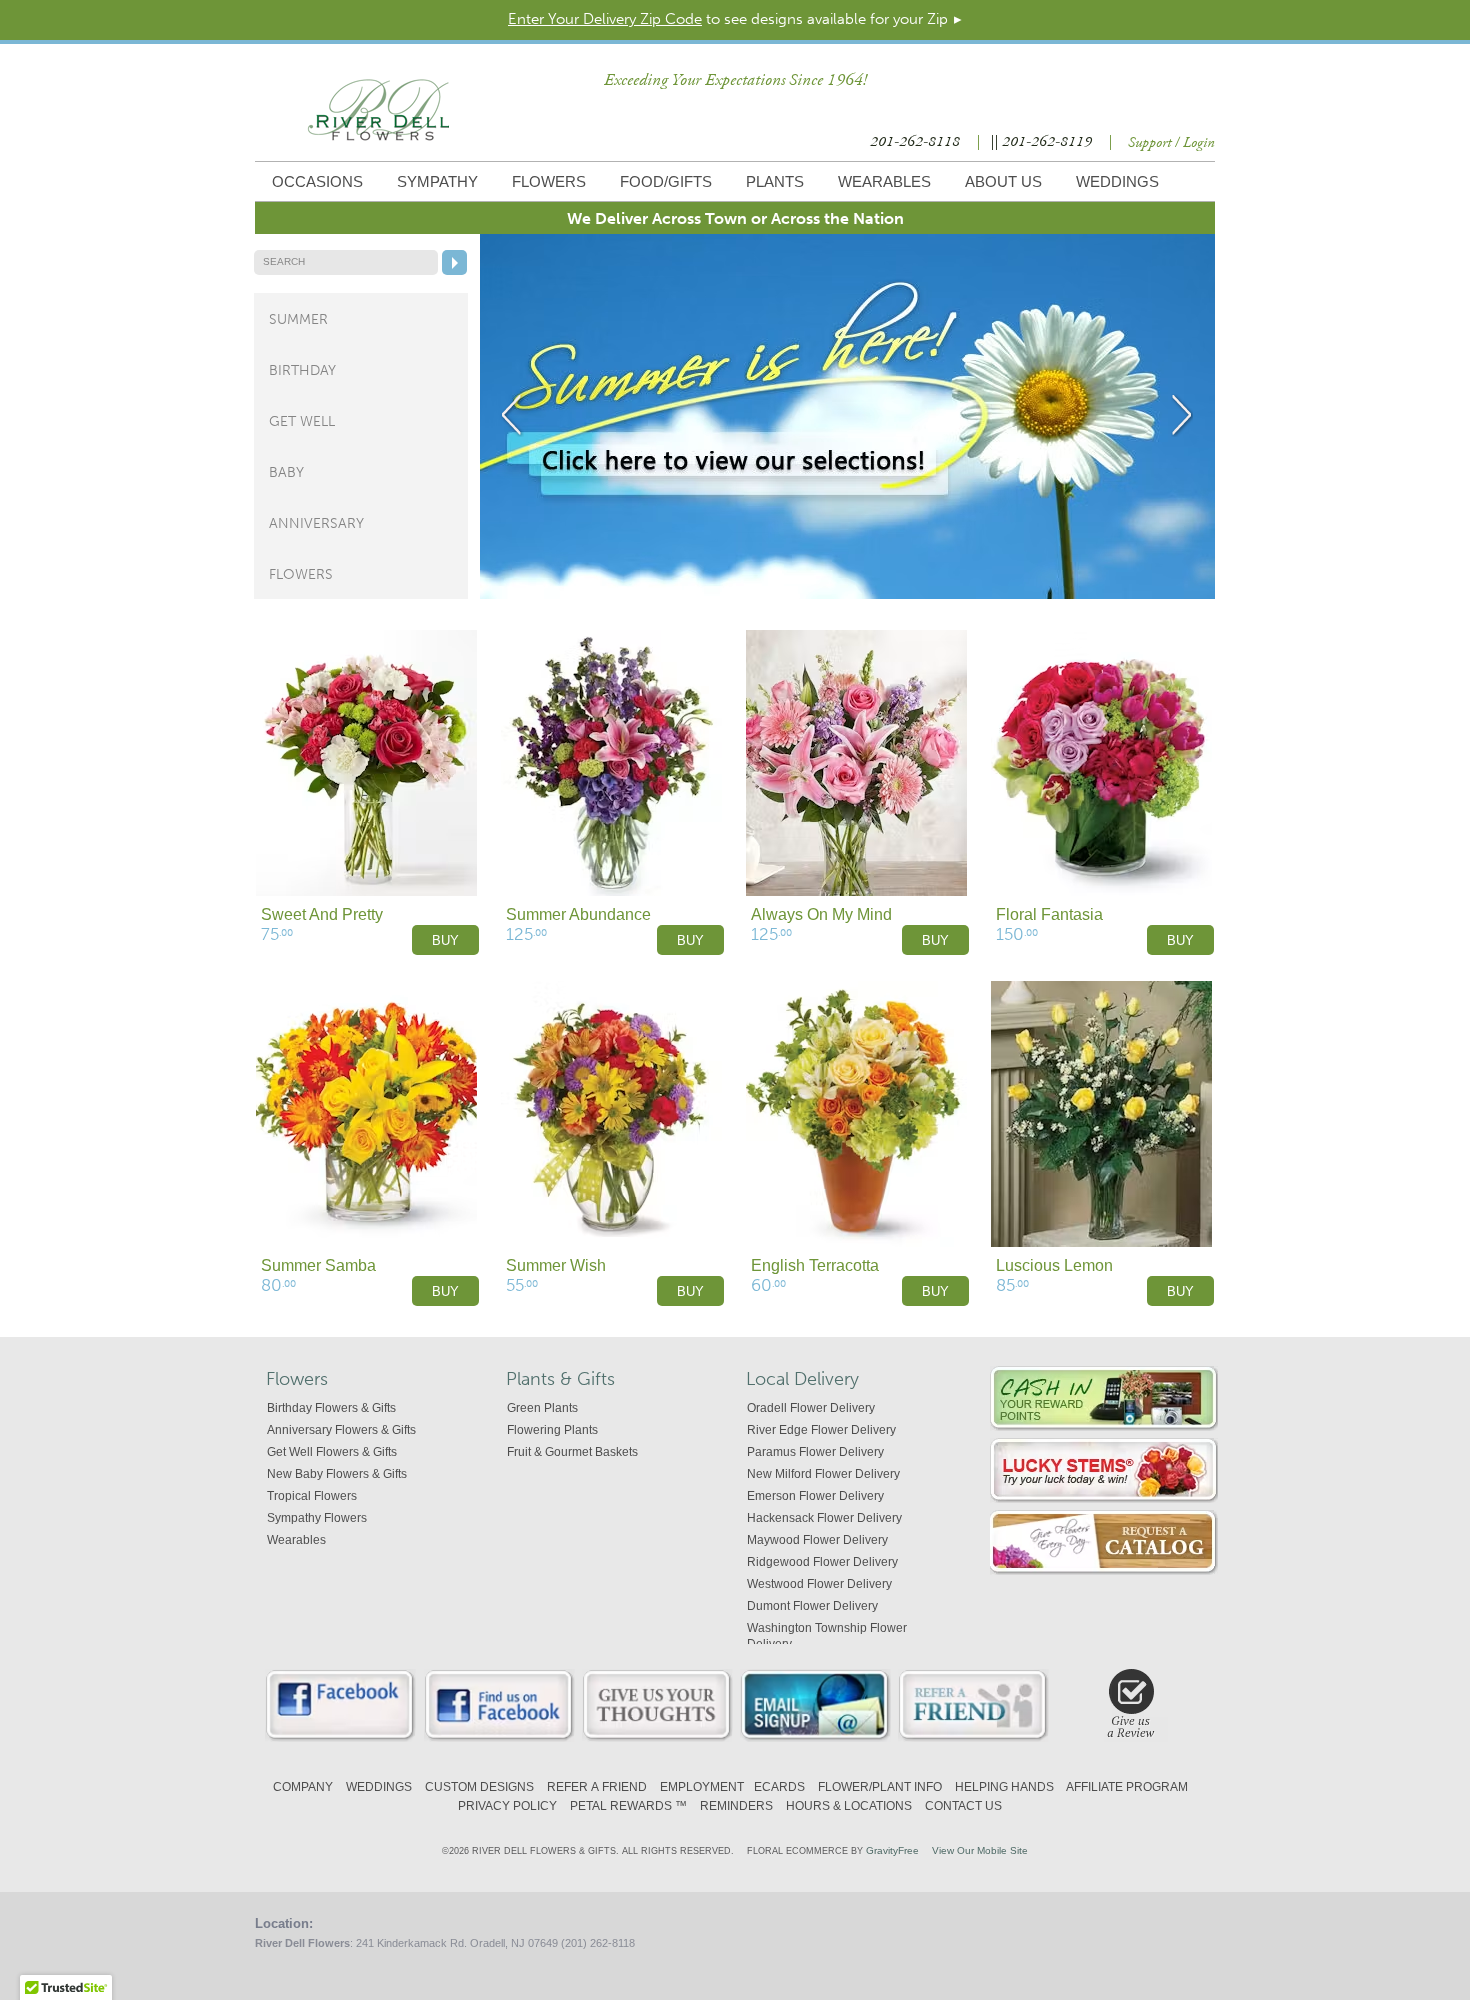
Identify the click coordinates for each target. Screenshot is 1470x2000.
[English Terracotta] (856, 1115)
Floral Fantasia (1049, 914)
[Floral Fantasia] (1101, 764)
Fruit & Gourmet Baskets (572, 1452)
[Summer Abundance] (611, 764)
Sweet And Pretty (322, 914)
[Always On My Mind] (856, 764)
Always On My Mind (821, 914)
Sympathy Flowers (317, 1518)
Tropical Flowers (312, 1496)
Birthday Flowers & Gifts (331, 1408)
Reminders (736, 1806)
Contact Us (963, 1806)
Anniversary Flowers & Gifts (341, 1430)
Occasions (317, 181)
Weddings (1117, 181)
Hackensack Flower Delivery (824, 1518)
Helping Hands (1004, 1787)
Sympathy (437, 181)
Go (454, 262)
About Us (1003, 181)
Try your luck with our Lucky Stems (1104, 1470)
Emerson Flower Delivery (815, 1496)
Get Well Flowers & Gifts (332, 1452)
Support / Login (1171, 143)
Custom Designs (479, 1787)
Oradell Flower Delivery (811, 1408)
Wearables (884, 181)
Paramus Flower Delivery (815, 1452)
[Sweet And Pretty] (366, 764)
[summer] (847, 595)
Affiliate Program (1127, 1787)
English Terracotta (815, 1265)
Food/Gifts (666, 181)
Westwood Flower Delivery (819, 1584)
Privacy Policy (507, 1806)
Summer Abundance (578, 914)
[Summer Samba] (366, 1115)
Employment (702, 1787)
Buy (445, 940)
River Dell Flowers (378, 110)
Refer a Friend (597, 1787)
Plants (775, 181)
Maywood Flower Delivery (817, 1540)
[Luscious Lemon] (1101, 1115)
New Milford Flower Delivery (823, 1474)
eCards (779, 1787)
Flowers (549, 181)
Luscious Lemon (1054, 1265)
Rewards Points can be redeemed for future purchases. (1104, 1398)
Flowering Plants (552, 1430)
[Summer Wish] (611, 1115)
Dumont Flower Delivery (812, 1606)
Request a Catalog (1104, 1542)
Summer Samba (318, 1265)
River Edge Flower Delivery (821, 1430)
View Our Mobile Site (980, 1850)
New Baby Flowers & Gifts (337, 1474)
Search (284, 261)
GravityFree (892, 1850)
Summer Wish (556, 1265)
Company (303, 1787)
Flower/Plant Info (880, 1787)
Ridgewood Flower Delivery (822, 1562)
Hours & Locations (849, 1806)
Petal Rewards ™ (628, 1806)
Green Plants (542, 1408)
